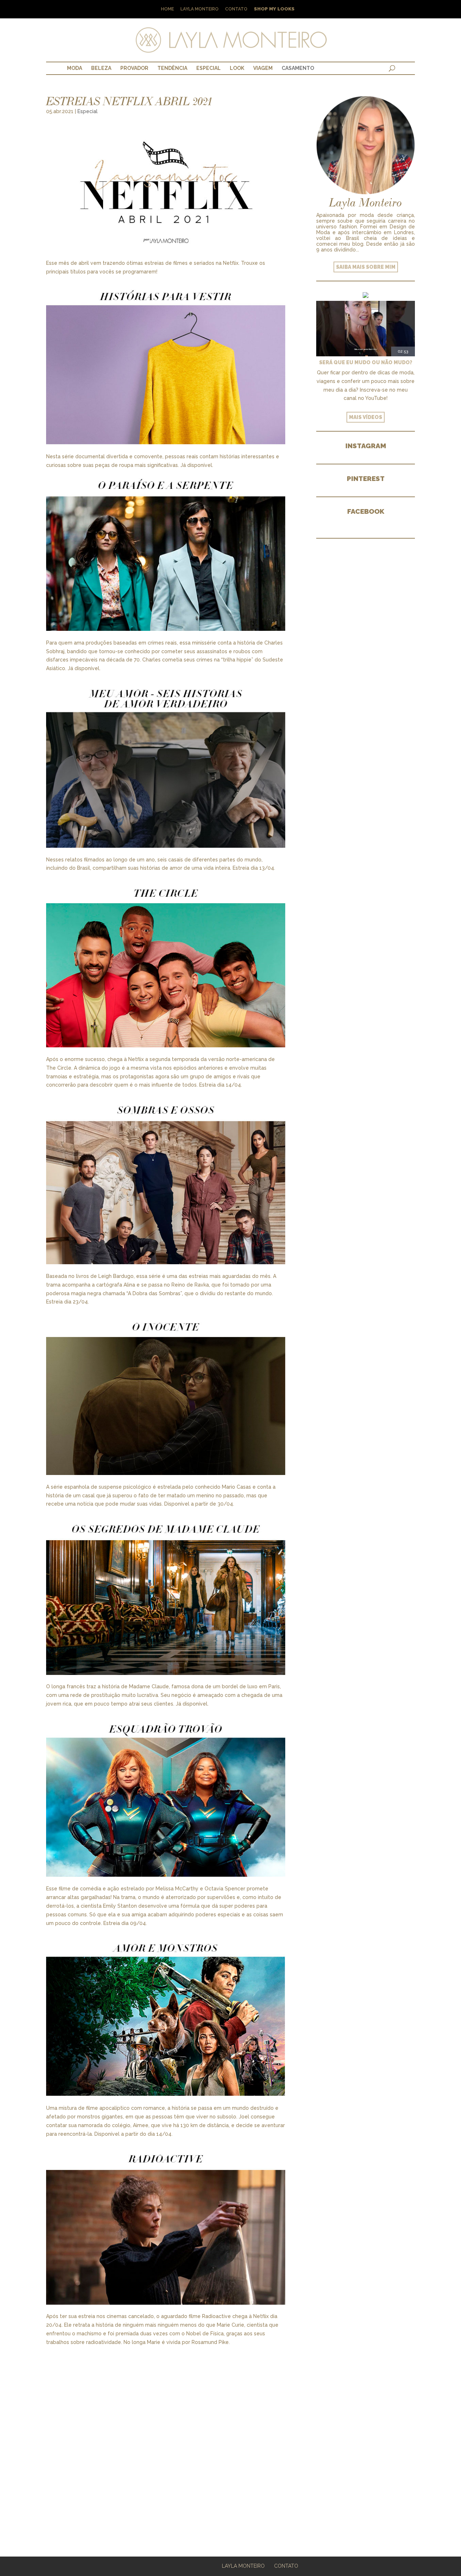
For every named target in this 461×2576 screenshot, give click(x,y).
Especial (209, 68)
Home (167, 9)
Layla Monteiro (200, 9)
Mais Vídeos (366, 417)
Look (237, 68)
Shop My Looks (274, 9)
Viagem (263, 68)
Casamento (298, 68)
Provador (134, 68)
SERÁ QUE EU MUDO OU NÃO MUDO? (366, 362)
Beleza (101, 68)
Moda (75, 68)
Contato (236, 9)
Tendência (172, 68)
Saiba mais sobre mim (366, 267)
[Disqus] (166, 2437)
